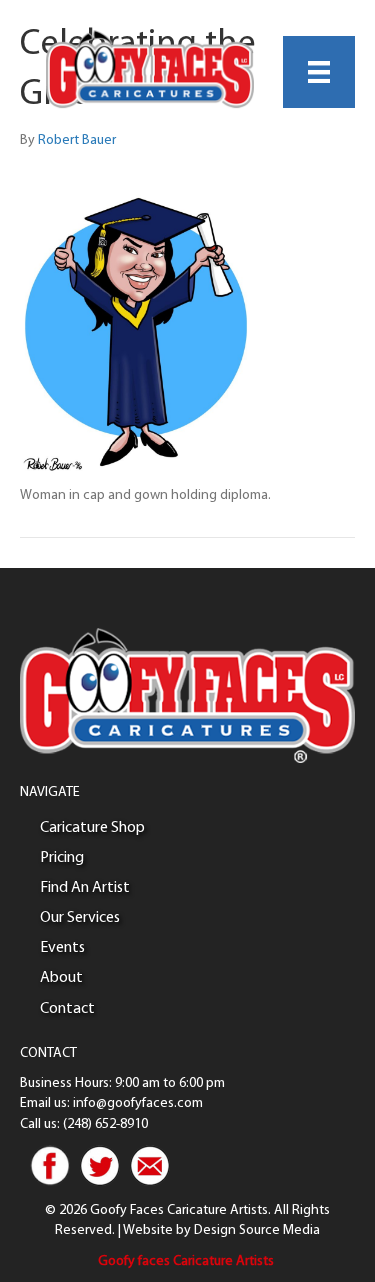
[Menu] (319, 72)
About (61, 978)
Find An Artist (85, 888)
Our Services (80, 918)
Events (62, 948)
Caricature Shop (92, 828)
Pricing (62, 858)
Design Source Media (257, 1230)
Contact (67, 1009)
